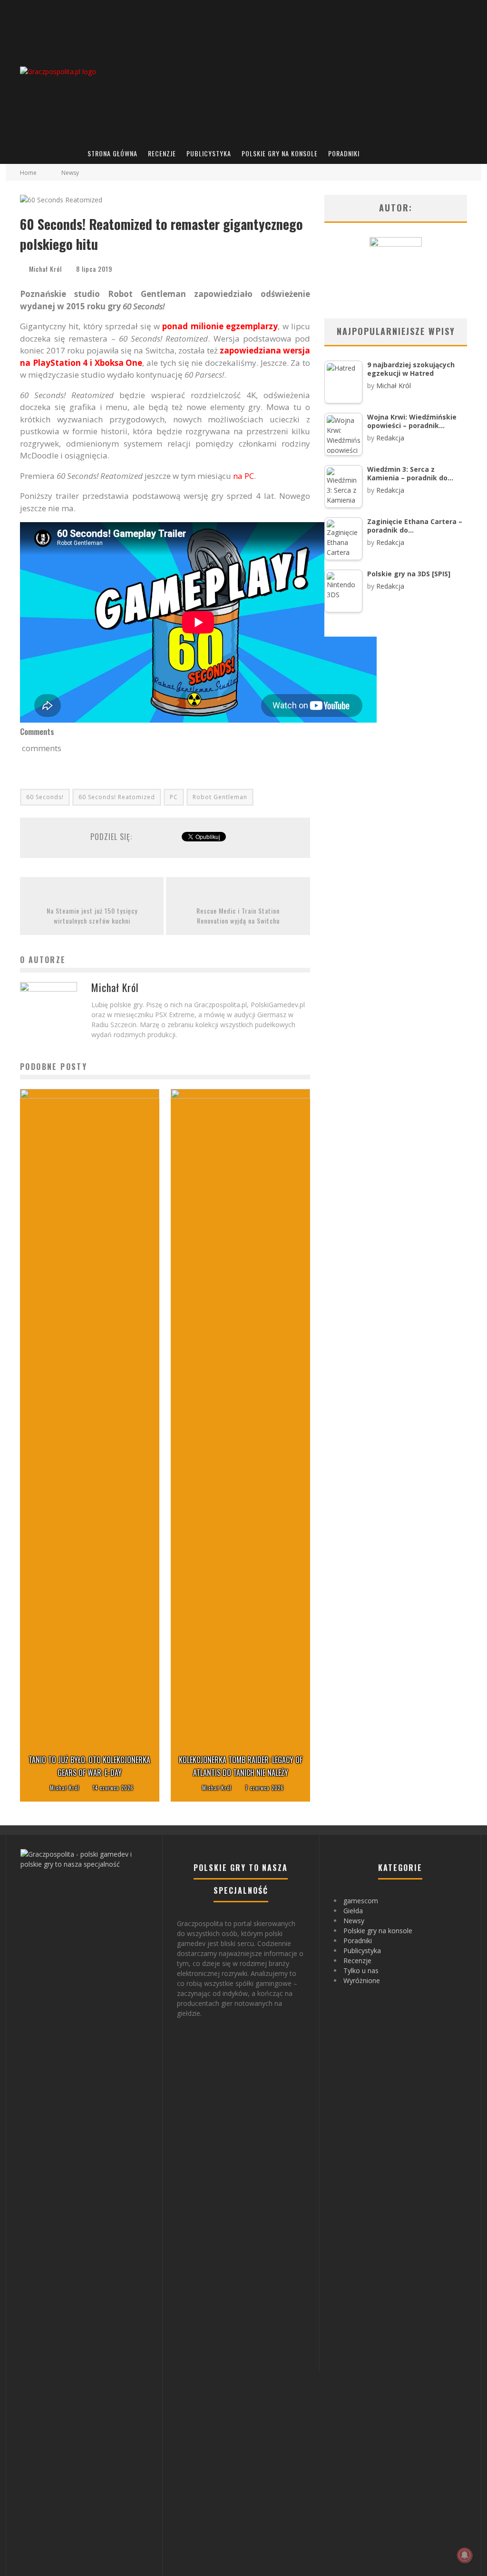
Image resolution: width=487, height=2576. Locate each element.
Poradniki (344, 153)
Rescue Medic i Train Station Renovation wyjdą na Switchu (238, 916)
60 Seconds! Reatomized (117, 797)
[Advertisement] (303, 71)
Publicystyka (209, 153)
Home (28, 173)
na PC (243, 476)
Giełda (353, 1911)
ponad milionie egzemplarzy (220, 326)
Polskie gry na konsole (280, 153)
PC (174, 797)
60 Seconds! (45, 797)
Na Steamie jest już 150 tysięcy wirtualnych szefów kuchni (92, 916)
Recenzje (162, 153)
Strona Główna (112, 153)
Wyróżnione (362, 1980)
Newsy (354, 1921)
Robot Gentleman (220, 797)
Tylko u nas (361, 1970)
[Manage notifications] (465, 2555)
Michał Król (45, 269)
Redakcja (390, 438)
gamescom (361, 1901)
